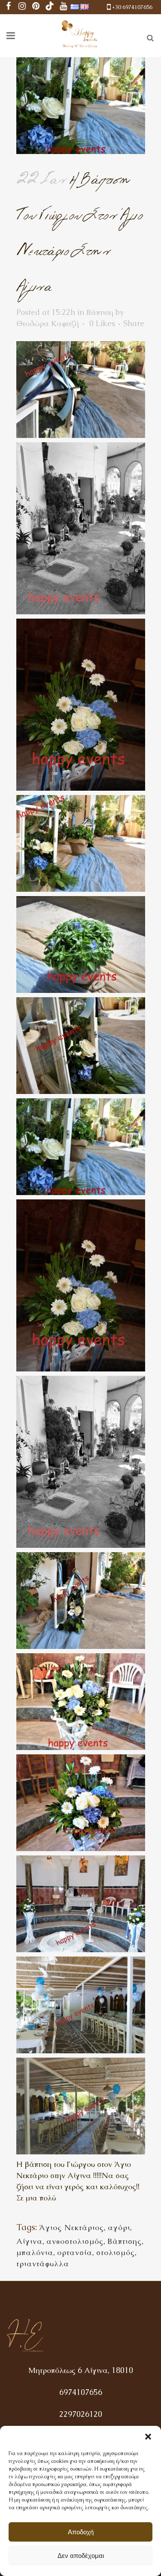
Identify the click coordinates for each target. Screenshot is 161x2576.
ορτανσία (75, 2252)
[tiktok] (50, 7)
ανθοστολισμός (75, 2241)
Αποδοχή (81, 2532)
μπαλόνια (35, 2252)
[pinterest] (36, 7)
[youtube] (64, 7)
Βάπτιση (100, 312)
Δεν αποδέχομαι (81, 2556)
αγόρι (119, 2227)
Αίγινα (29, 2241)
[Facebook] (9, 7)
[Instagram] (22, 7)
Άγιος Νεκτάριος (71, 2227)
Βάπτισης (125, 2241)
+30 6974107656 (132, 7)
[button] (148, 2437)
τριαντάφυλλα (43, 2263)
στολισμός (115, 2252)
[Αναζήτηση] (149, 37)
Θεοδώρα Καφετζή (48, 323)
